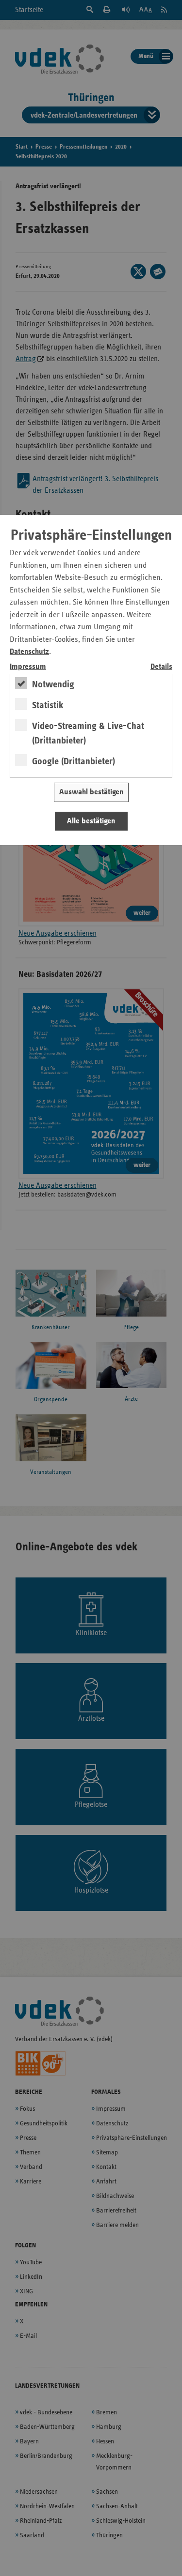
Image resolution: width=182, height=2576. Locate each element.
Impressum (28, 667)
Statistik (48, 705)
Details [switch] (161, 667)
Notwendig (53, 684)
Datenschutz (29, 652)
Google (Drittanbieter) (74, 761)
